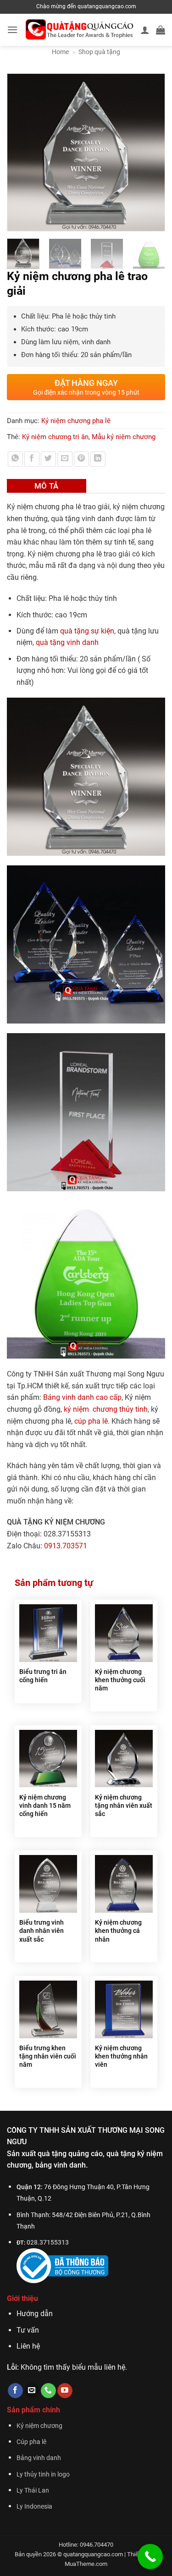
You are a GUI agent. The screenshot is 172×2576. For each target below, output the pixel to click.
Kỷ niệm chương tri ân (55, 437)
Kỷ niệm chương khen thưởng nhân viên (121, 2056)
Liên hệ (28, 2346)
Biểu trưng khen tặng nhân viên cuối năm (48, 2056)
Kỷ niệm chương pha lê (76, 421)
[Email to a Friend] (65, 459)
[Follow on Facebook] (15, 2391)
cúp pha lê (91, 1421)
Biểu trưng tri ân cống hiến (43, 1676)
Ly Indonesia (34, 2507)
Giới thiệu (22, 2298)
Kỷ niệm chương (39, 2426)
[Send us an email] (32, 2391)
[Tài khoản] (145, 30)
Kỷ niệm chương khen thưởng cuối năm (120, 1680)
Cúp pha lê (31, 2442)
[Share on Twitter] (48, 459)
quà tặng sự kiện (87, 631)
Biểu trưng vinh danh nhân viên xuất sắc (42, 1931)
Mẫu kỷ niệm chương (124, 437)
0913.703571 (66, 1546)
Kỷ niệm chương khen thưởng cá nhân (118, 1931)
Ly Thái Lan (33, 2491)
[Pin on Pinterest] (81, 459)
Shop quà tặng (99, 52)
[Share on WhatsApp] (15, 459)
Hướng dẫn (35, 2314)
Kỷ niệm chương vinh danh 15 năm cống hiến (45, 1805)
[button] (12, 30)
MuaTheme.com (86, 2564)
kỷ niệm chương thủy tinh (106, 1409)
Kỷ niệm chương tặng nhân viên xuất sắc (124, 1805)
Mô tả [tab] (47, 486)
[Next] (154, 152)
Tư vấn (28, 2330)
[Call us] (48, 2391)
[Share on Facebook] (32, 459)
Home (60, 52)
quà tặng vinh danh (67, 642)
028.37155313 (48, 2243)
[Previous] (18, 152)
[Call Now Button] (150, 2557)
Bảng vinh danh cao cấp (82, 1397)
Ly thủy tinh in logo (43, 2474)
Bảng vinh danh (39, 2458)
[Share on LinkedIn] (98, 459)
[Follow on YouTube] (65, 2391)
